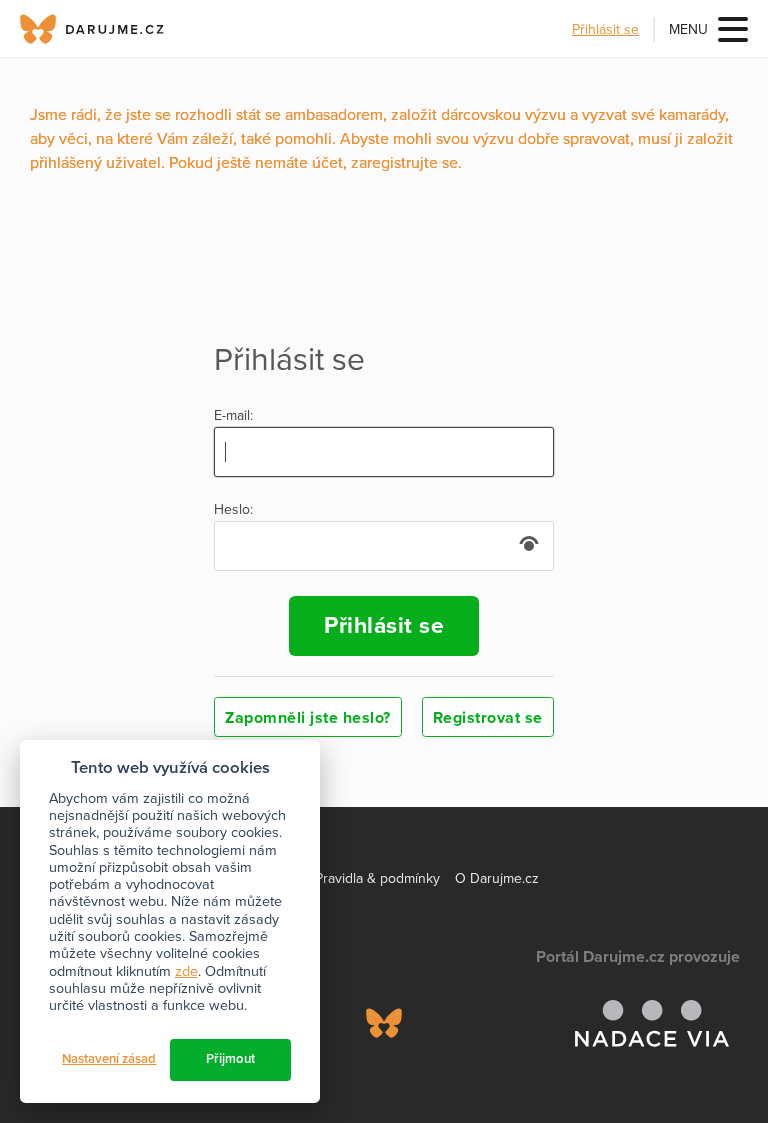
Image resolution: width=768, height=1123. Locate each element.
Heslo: (233, 510)
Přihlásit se (605, 29)
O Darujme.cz (497, 878)
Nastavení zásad (109, 1059)
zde (186, 971)
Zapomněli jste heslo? (308, 718)
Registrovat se (488, 718)
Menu (688, 29)
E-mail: (233, 416)
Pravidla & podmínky (377, 878)
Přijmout (230, 1059)
